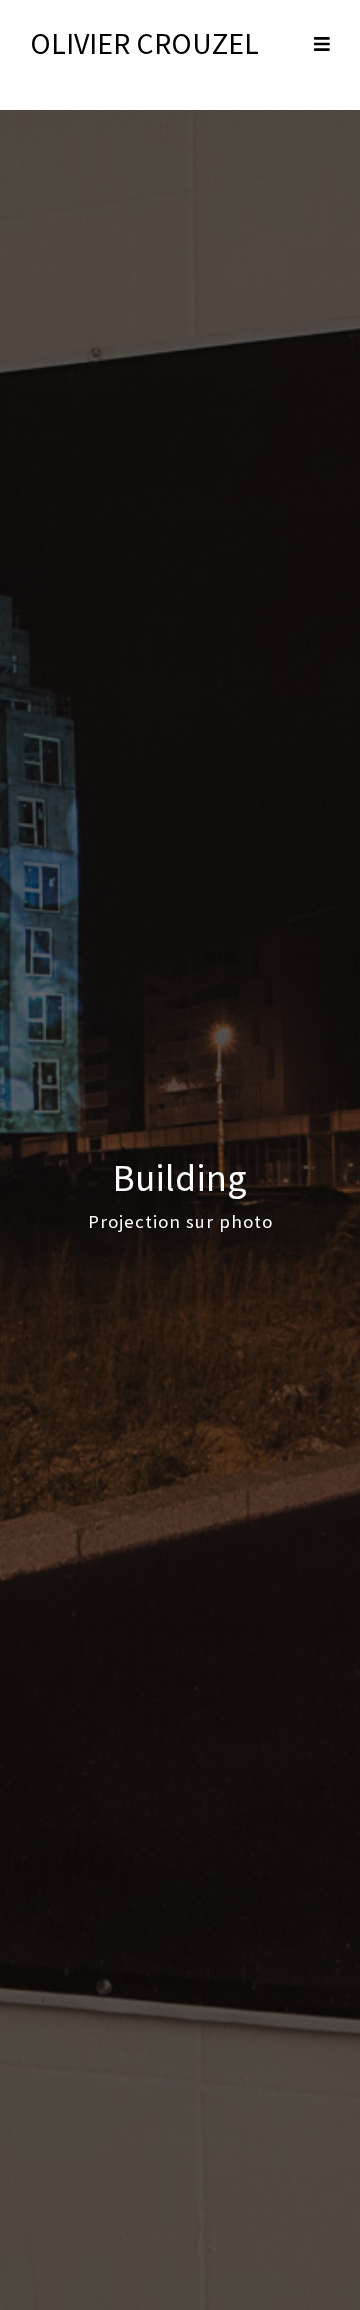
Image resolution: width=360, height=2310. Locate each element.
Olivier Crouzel (144, 43)
